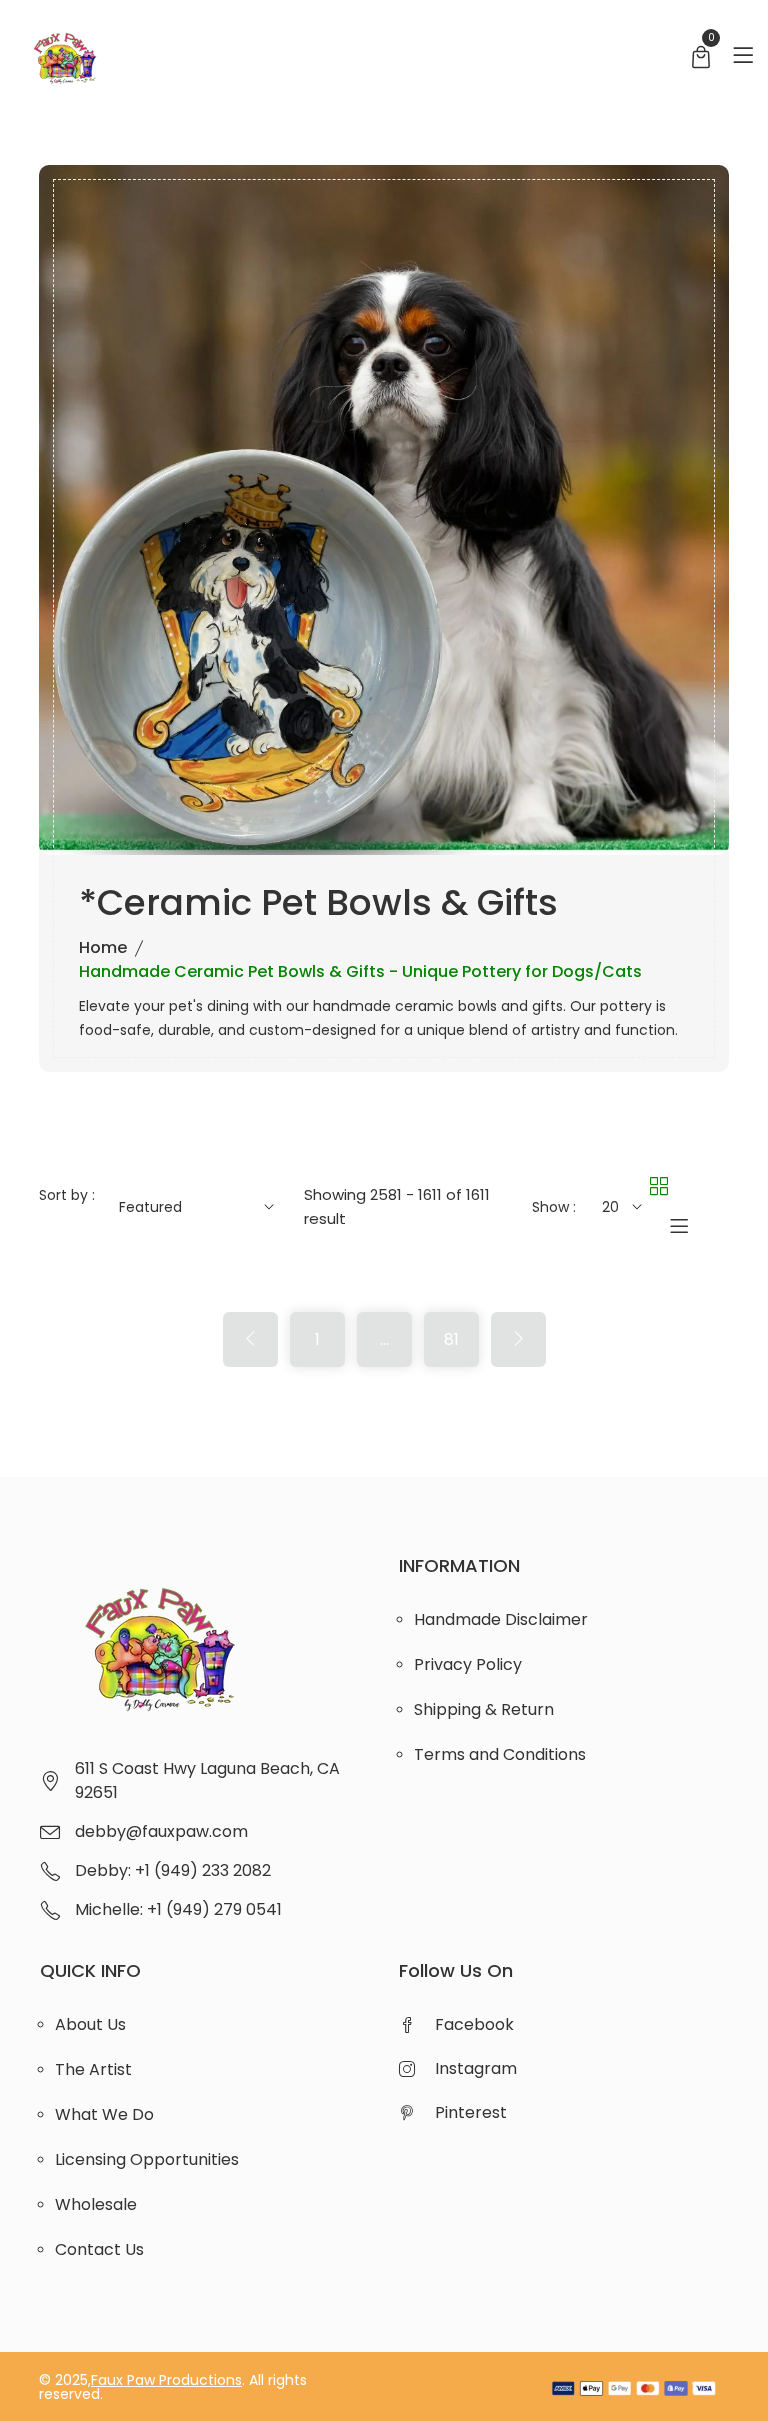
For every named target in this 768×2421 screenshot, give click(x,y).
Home (103, 947)
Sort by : (67, 1195)
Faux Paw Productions (166, 2380)
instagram (476, 2068)
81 (451, 1339)
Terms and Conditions (500, 1754)
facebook (474, 2024)
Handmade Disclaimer (501, 1619)
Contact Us (99, 2249)
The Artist (93, 2069)
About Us (90, 2024)
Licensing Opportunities (147, 2159)
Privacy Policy (468, 1664)
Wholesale (96, 2204)
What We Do (104, 2114)
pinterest (471, 2112)
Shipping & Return (484, 1709)
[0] (701, 59)
